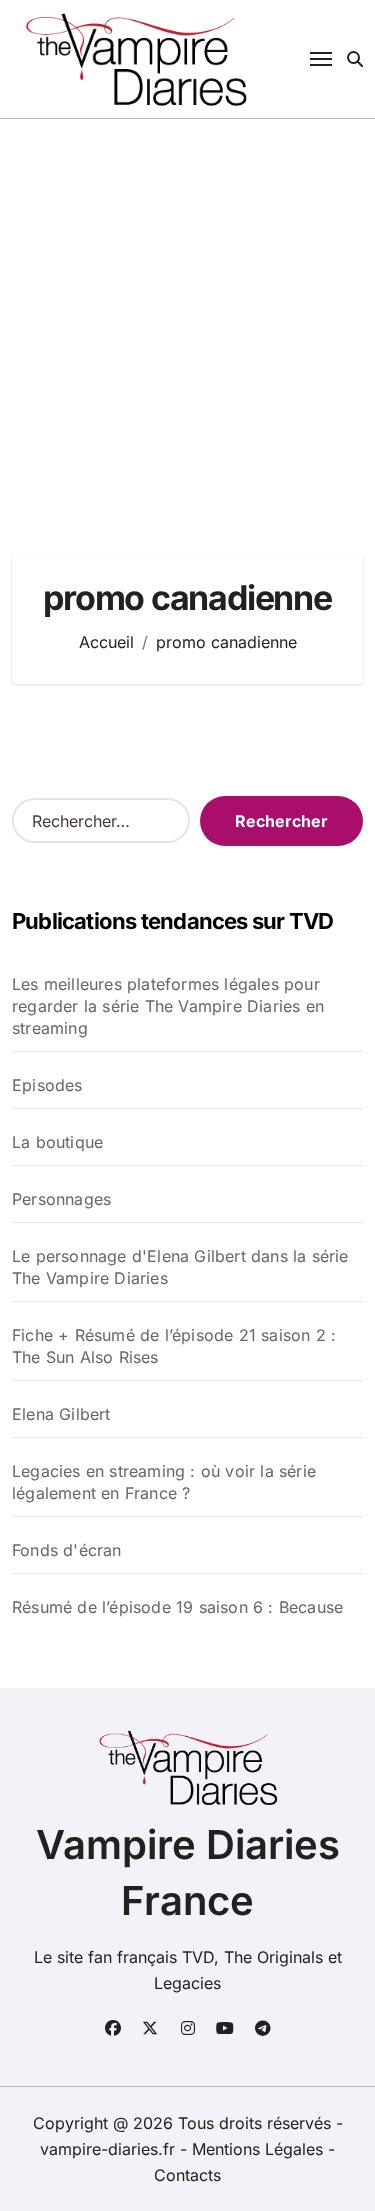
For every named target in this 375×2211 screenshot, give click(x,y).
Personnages (61, 1199)
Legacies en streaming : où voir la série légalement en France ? (164, 1482)
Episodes (47, 1085)
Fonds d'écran (67, 1550)
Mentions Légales (260, 2149)
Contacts (187, 2175)
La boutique (57, 1142)
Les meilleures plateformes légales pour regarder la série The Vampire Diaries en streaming (168, 1006)
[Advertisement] (187, 316)
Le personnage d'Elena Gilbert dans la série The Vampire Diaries (180, 1267)
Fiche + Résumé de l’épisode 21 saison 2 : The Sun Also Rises (174, 1346)
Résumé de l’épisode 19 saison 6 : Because (177, 1607)
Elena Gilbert (61, 1414)
